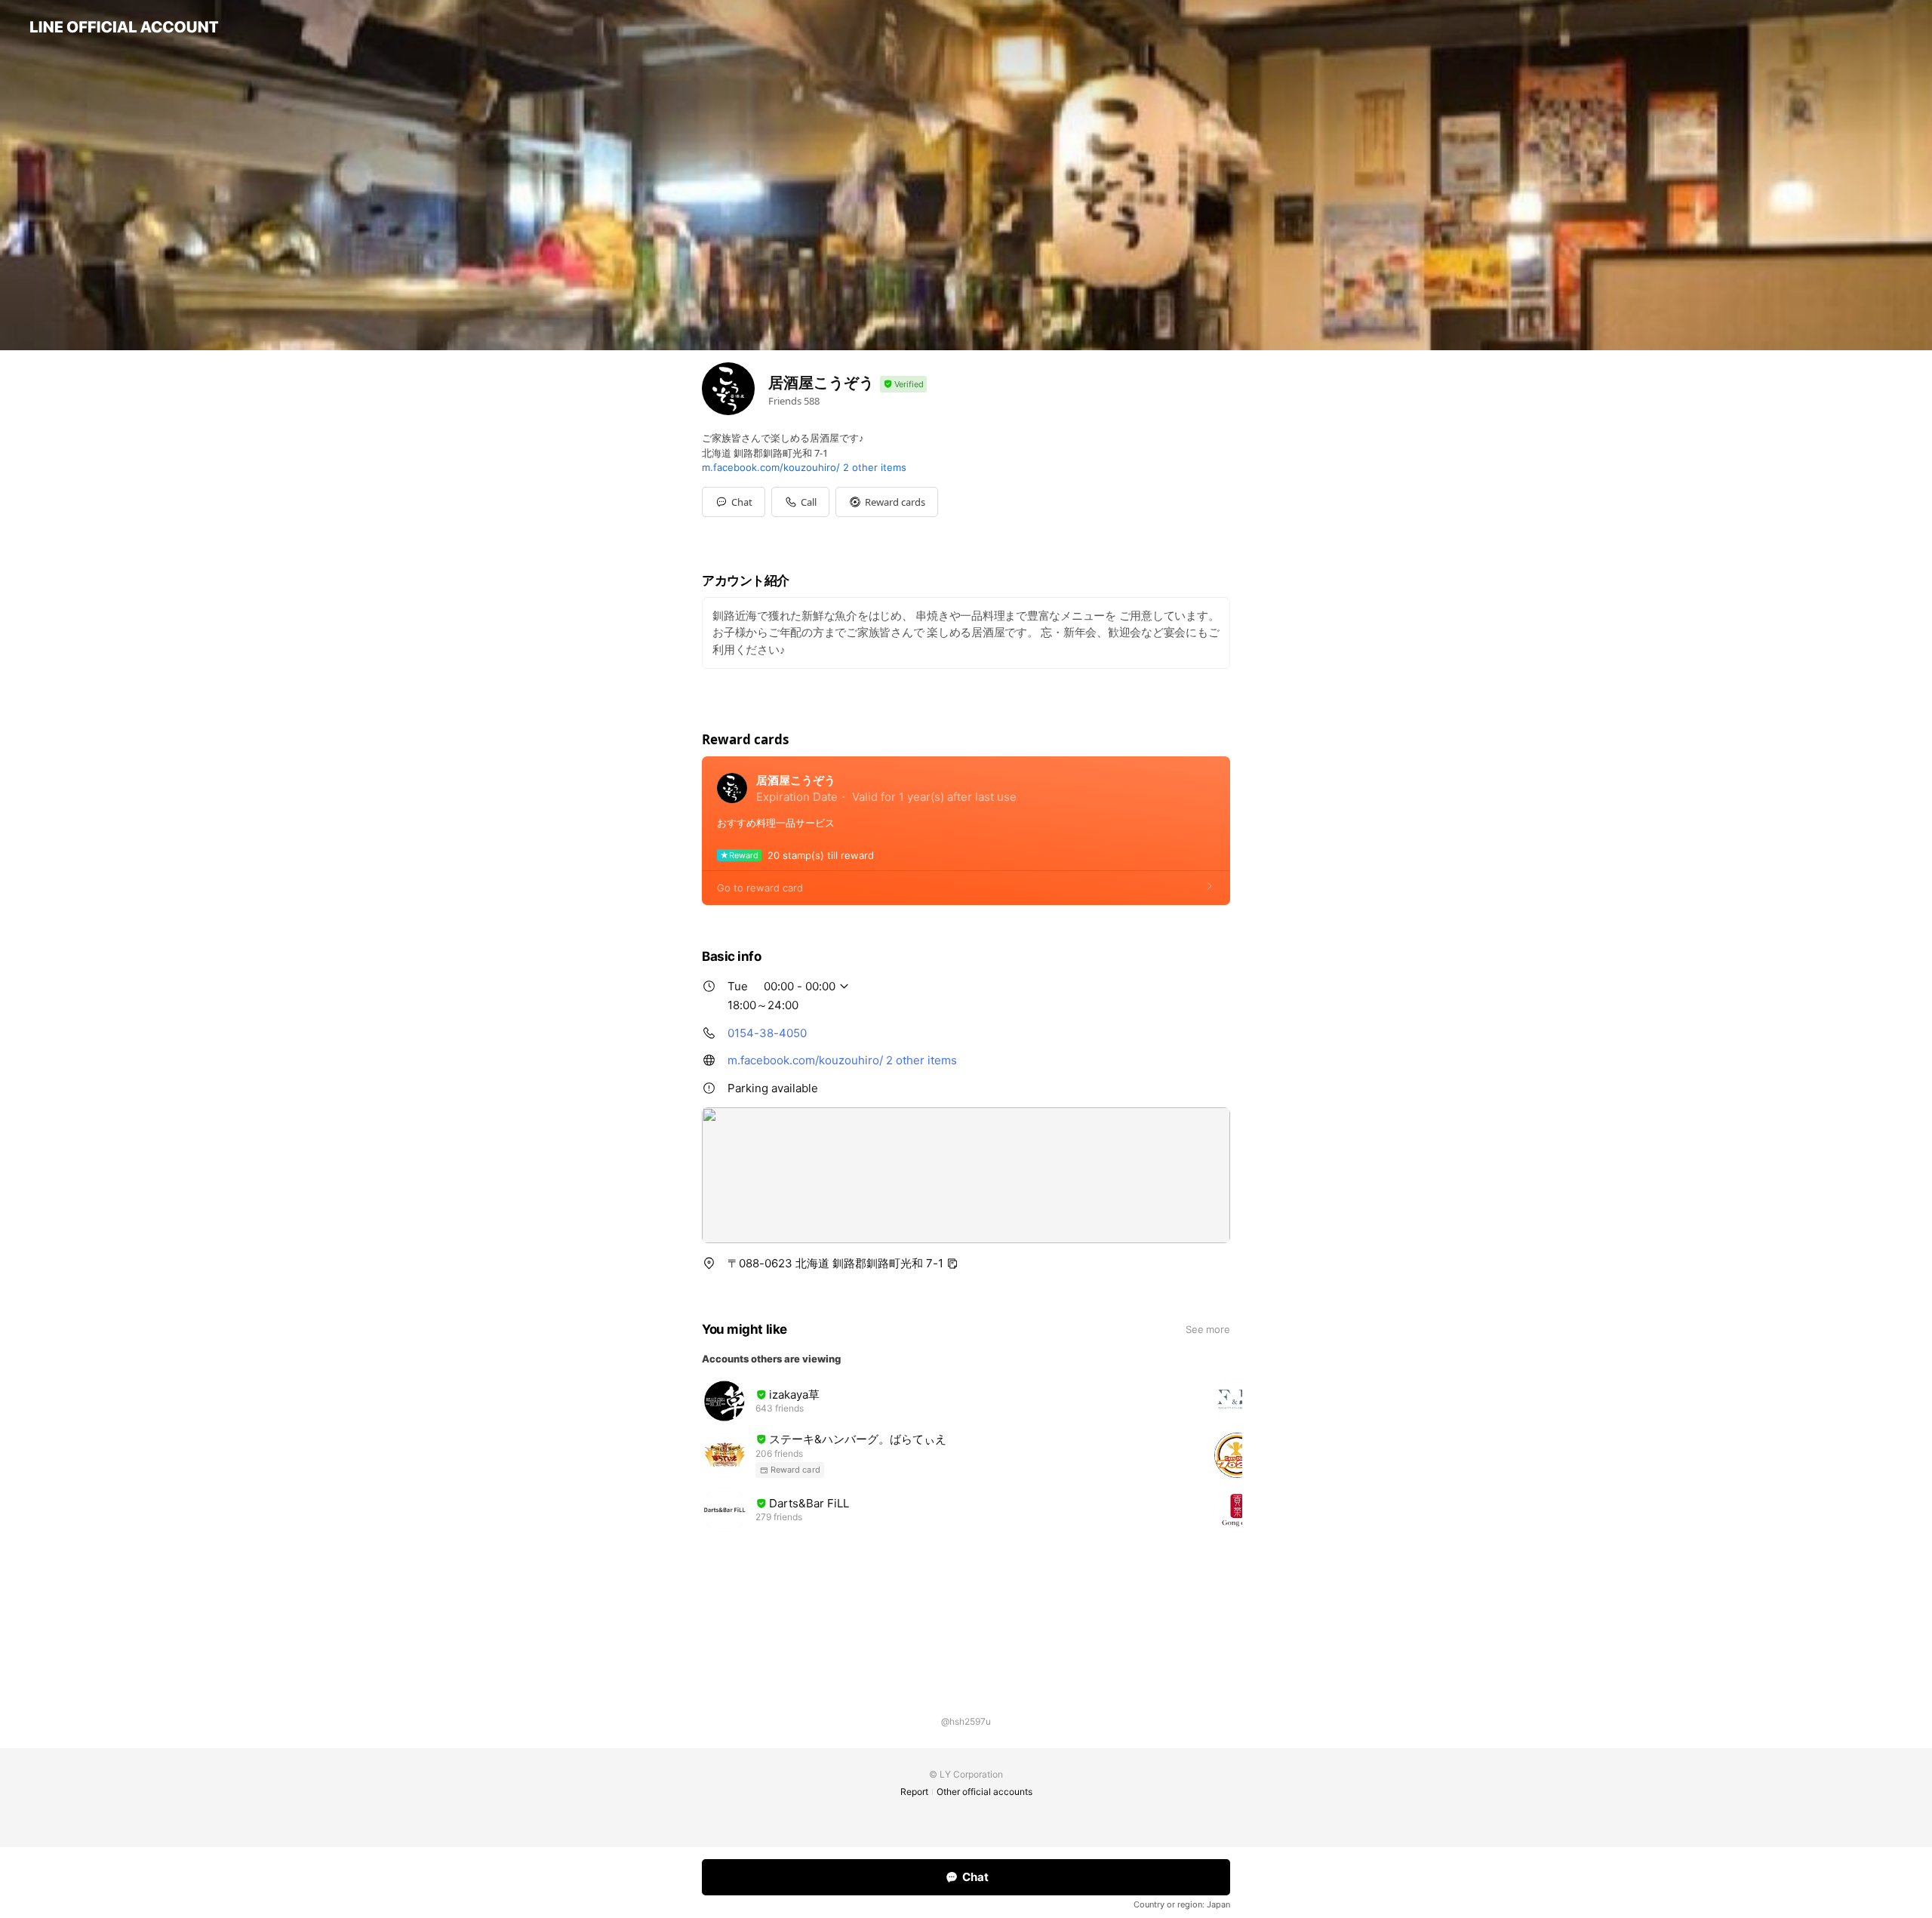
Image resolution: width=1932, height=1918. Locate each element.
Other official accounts (984, 1792)
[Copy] (952, 1264)
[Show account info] (903, 385)
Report (914, 1792)
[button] (887, 502)
